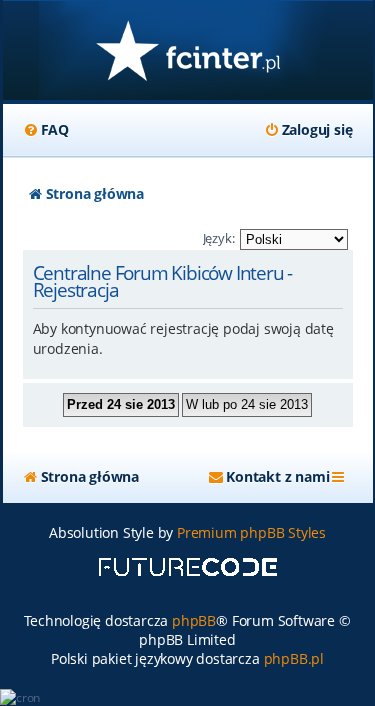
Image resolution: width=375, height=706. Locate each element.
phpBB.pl (294, 658)
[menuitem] (46, 130)
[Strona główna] (188, 52)
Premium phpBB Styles (251, 532)
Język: (219, 238)
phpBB (194, 620)
